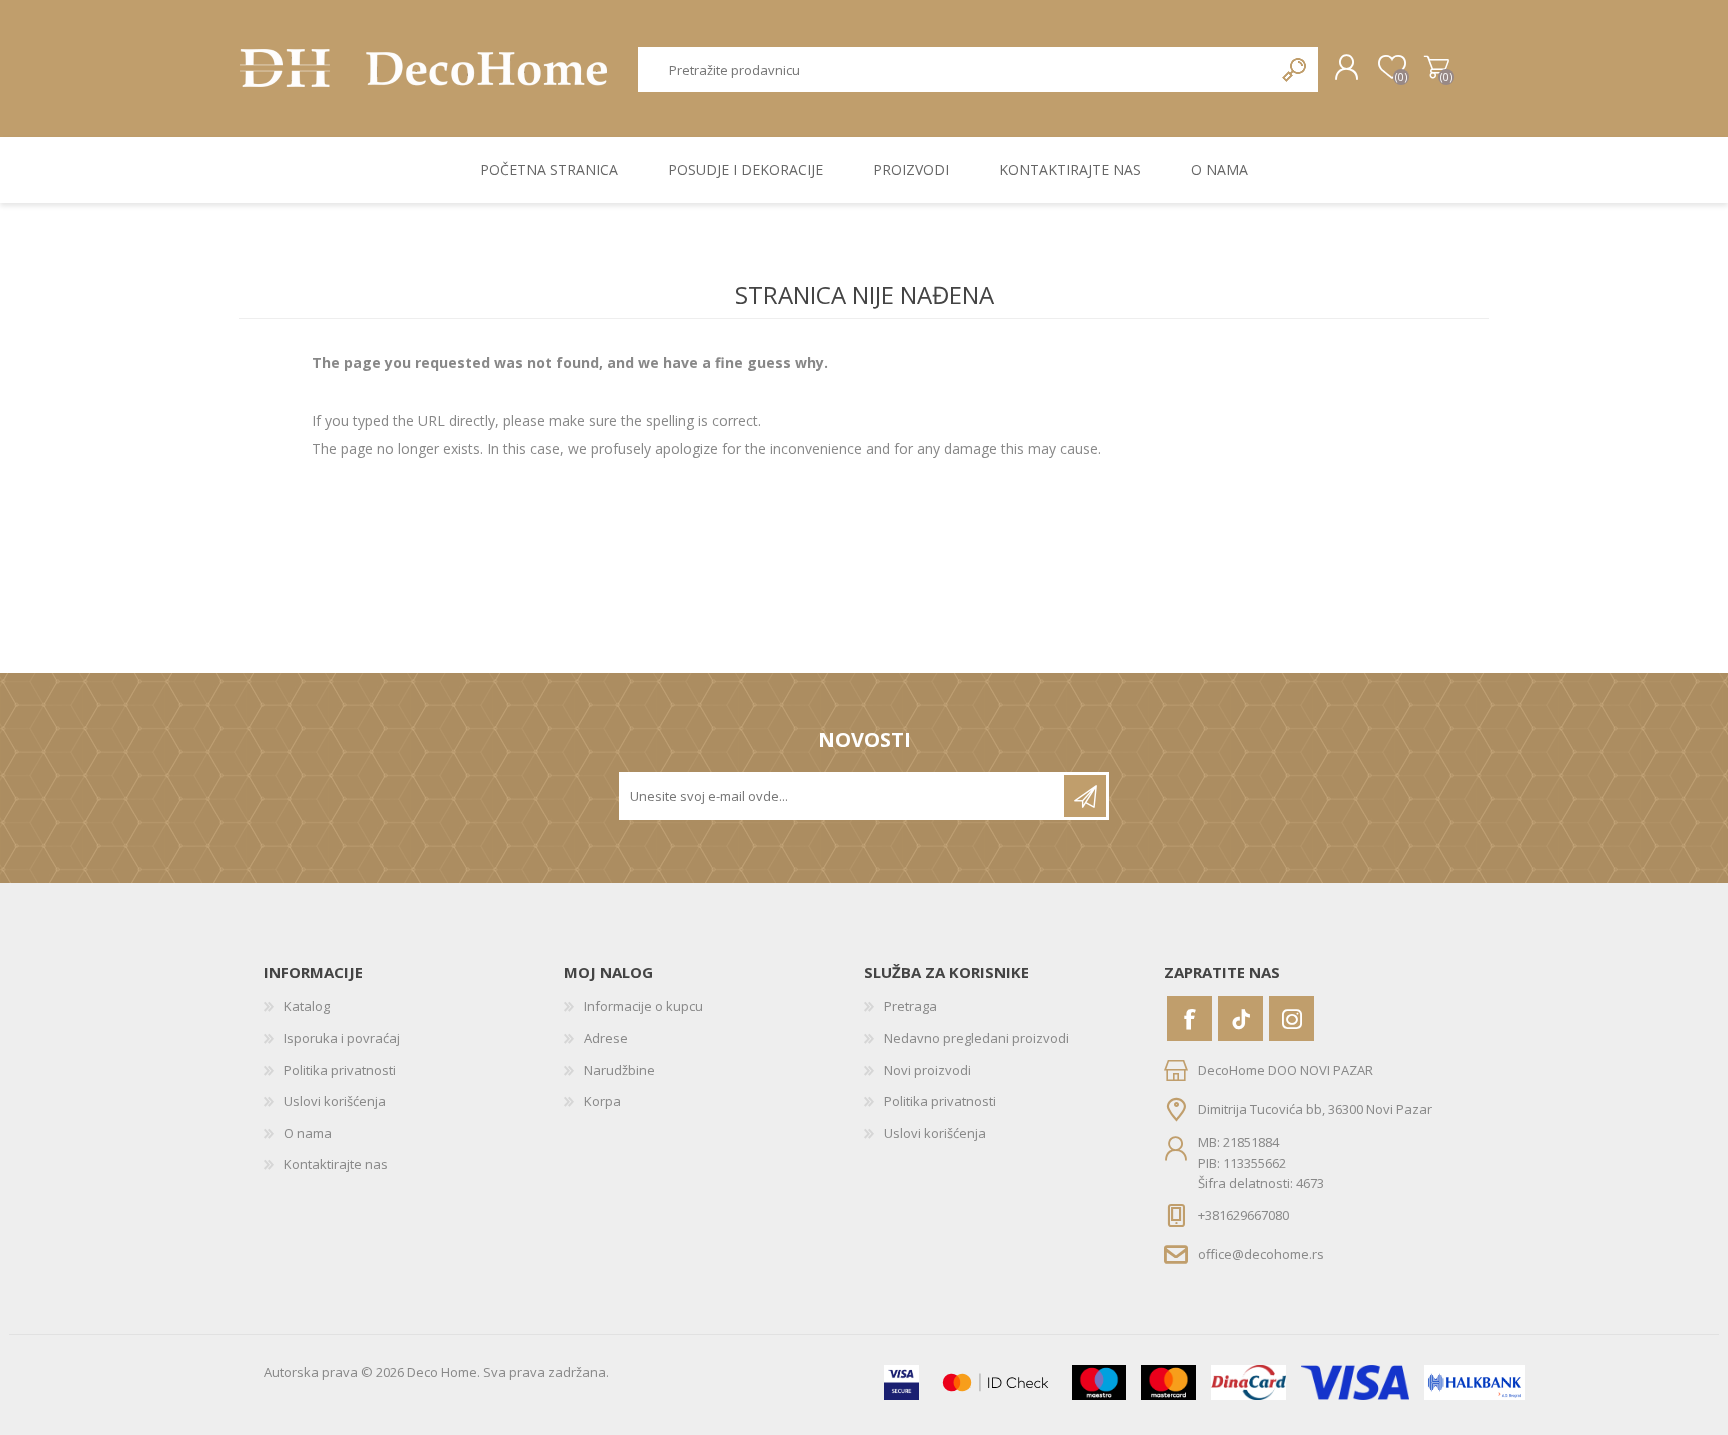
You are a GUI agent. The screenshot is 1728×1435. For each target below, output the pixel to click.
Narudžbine (619, 1070)
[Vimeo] (1240, 1018)
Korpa (1436, 68)
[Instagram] (1291, 1018)
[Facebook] (1189, 1018)
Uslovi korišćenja (335, 1101)
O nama (308, 1133)
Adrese (606, 1038)
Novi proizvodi (927, 1070)
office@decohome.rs (1261, 1253)
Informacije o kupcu (643, 1006)
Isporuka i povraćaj (342, 1038)
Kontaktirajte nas (336, 1164)
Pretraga (1295, 69)
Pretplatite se (1085, 796)
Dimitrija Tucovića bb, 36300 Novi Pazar (1315, 1109)
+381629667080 (1243, 1215)
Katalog (307, 1006)
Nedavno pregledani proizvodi (976, 1038)
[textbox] (956, 69)
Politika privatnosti (340, 1070)
